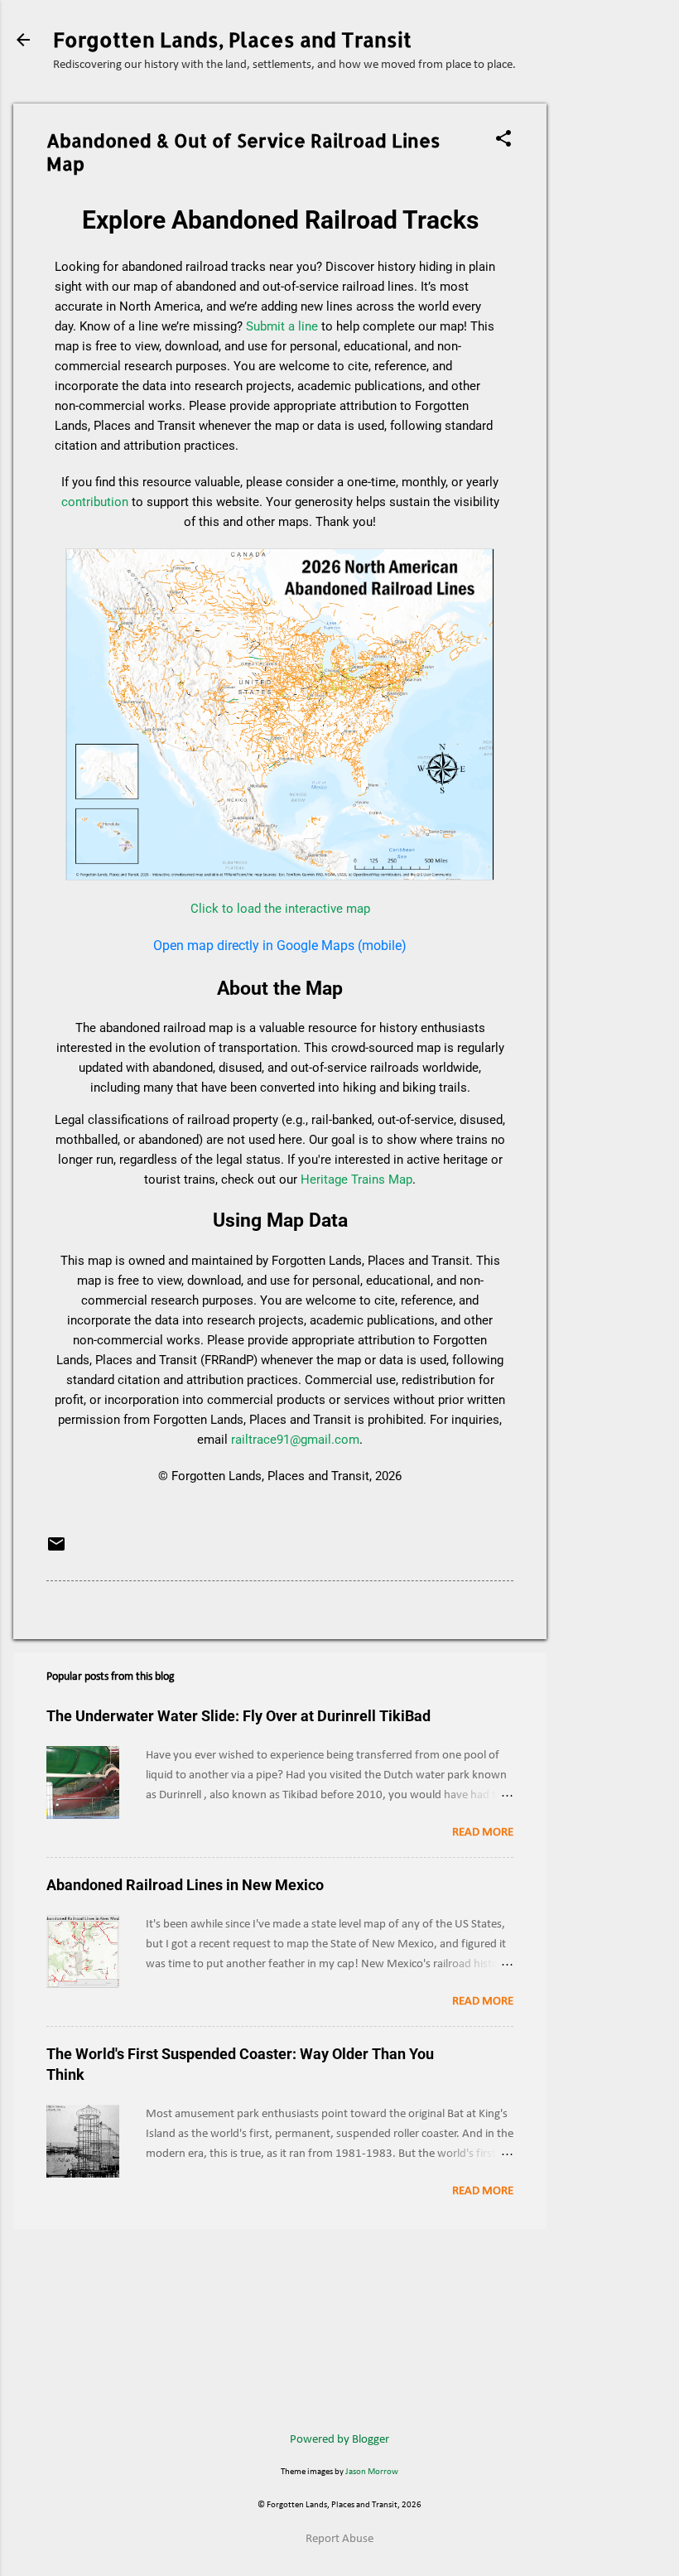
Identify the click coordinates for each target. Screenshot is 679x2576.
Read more (483, 1833)
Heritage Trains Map (356, 1179)
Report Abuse (339, 2539)
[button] (503, 140)
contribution (95, 502)
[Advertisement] (613, 352)
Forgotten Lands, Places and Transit (232, 39)
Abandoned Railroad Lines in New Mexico (185, 1885)
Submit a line (282, 326)
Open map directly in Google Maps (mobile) (280, 945)
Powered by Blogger (339, 2440)
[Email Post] (56, 1551)
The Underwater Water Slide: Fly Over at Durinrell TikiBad (238, 1716)
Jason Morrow (372, 2472)
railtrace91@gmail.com (295, 1440)
